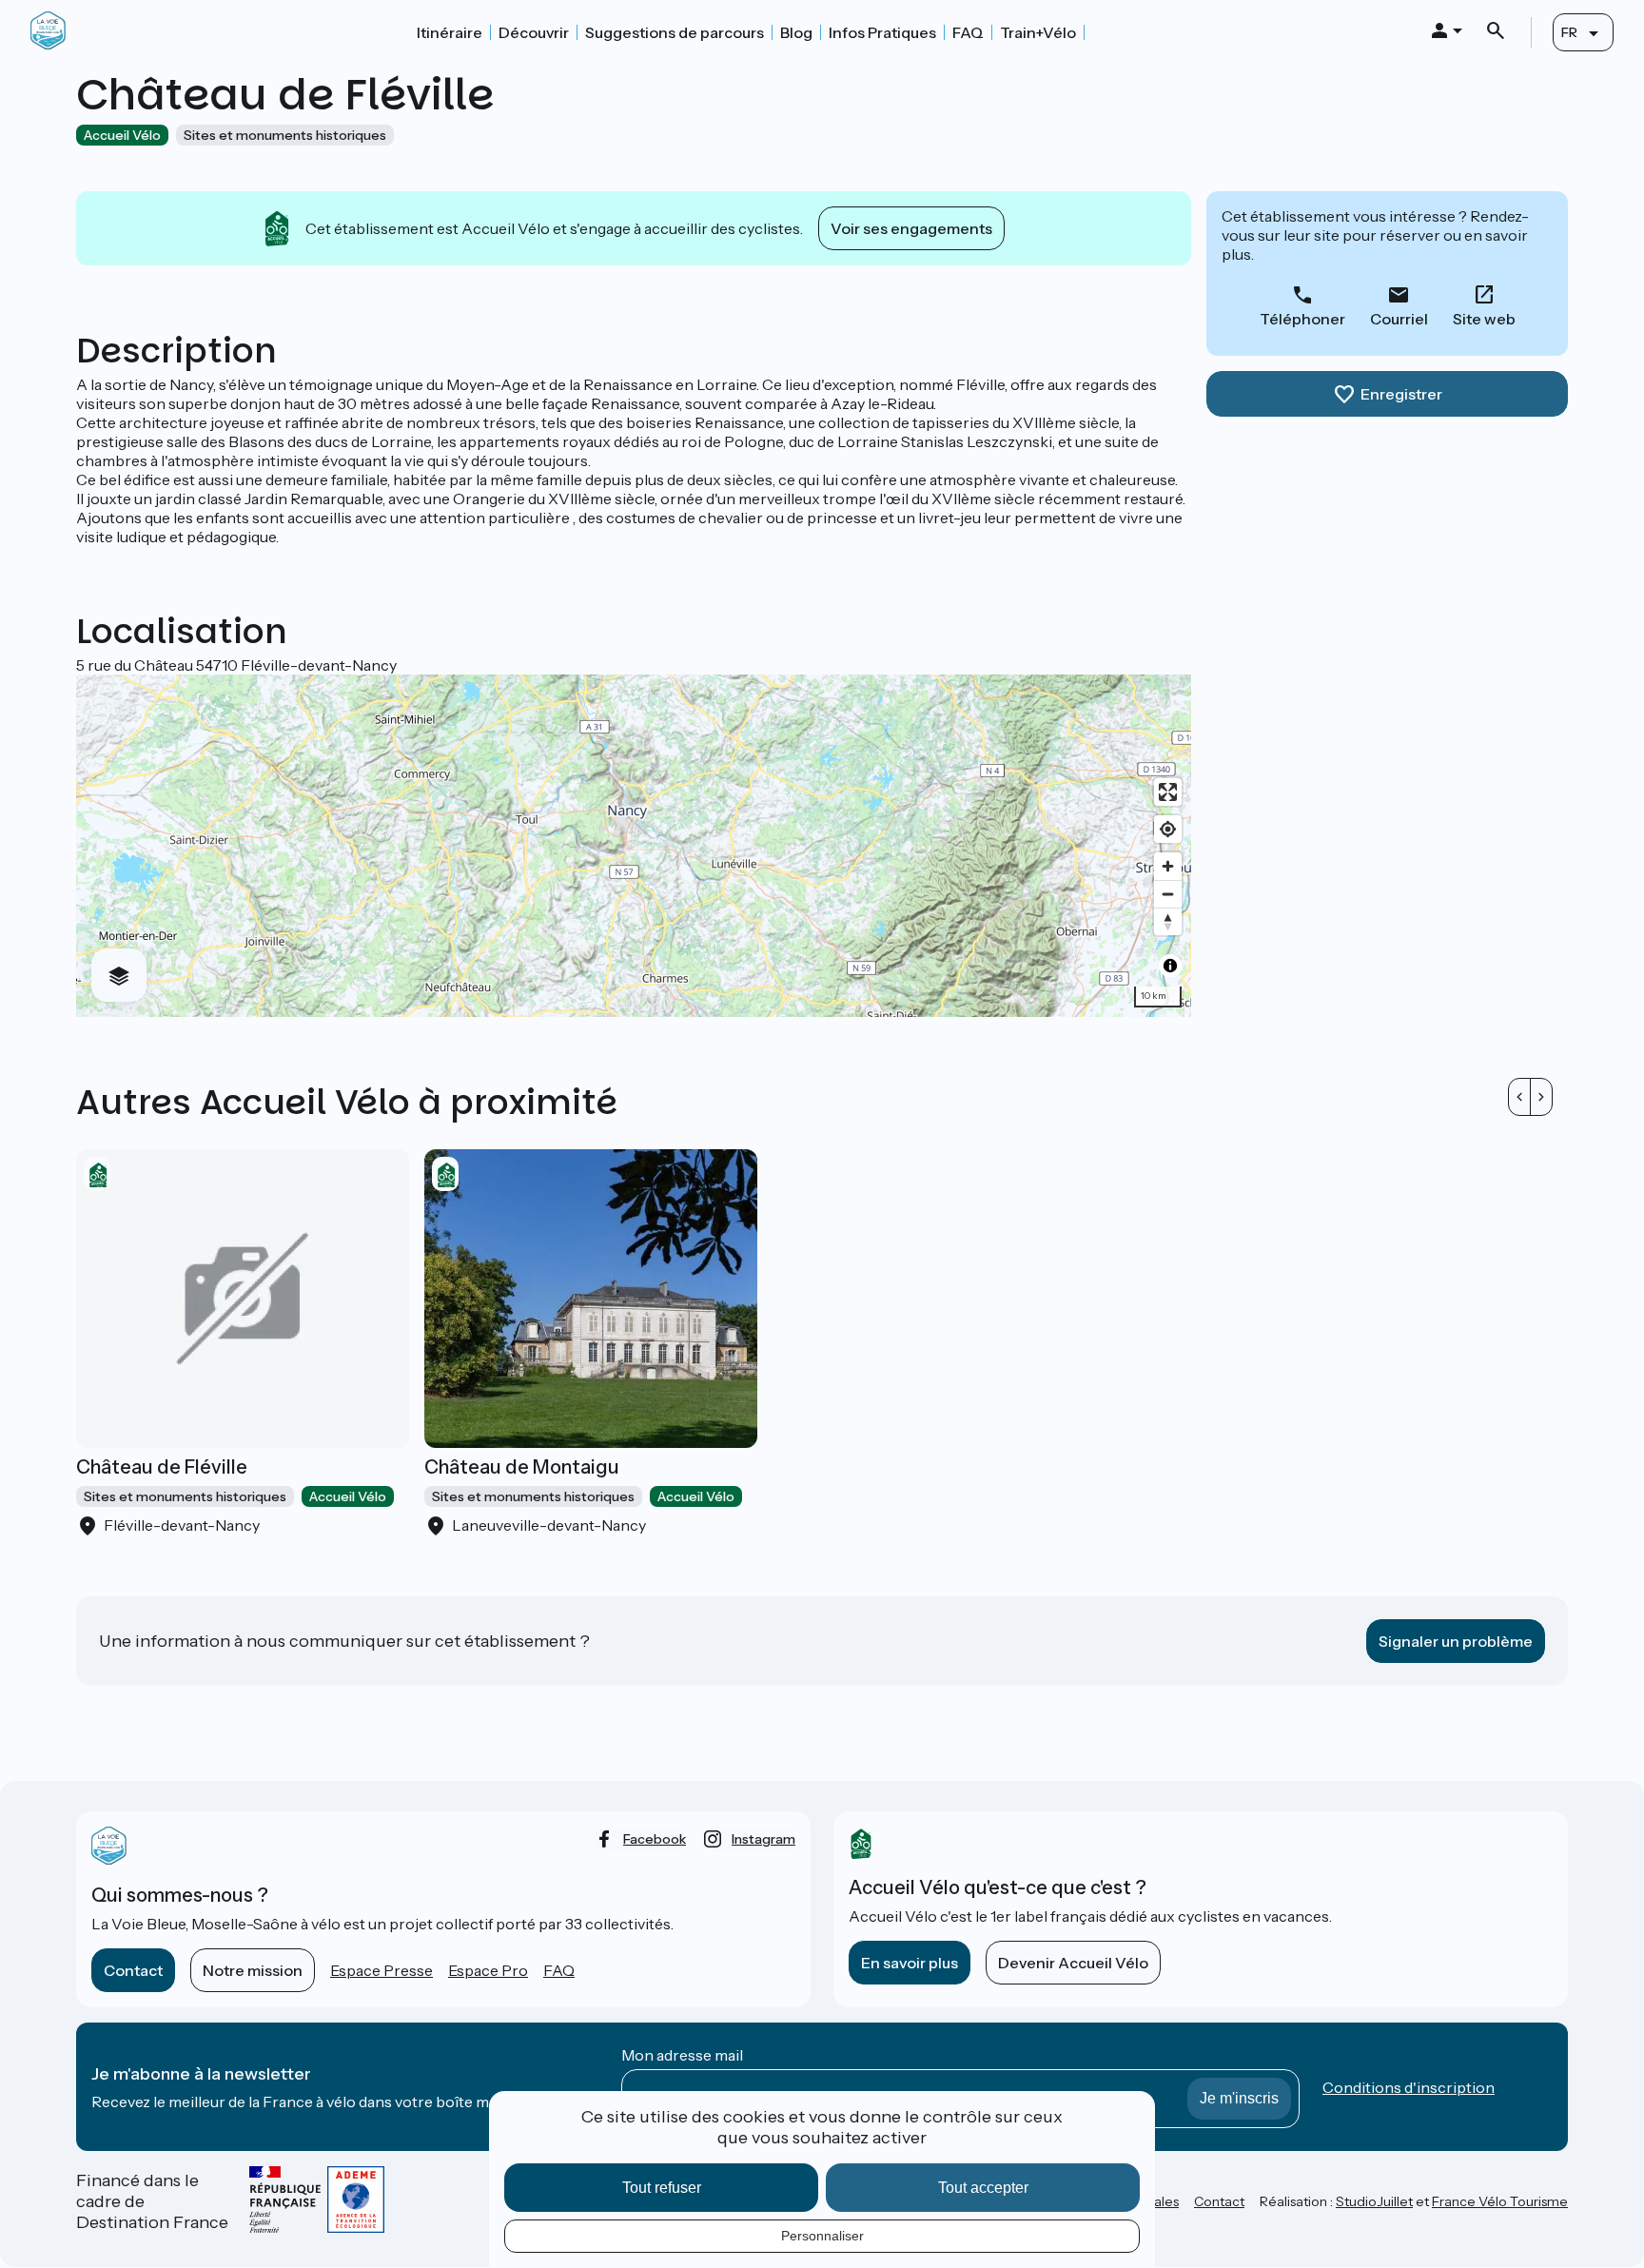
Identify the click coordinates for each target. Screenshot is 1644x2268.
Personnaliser (822, 2236)
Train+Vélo (1038, 32)
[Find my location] (1168, 829)
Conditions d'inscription (1409, 2087)
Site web (1484, 319)
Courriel (1399, 319)
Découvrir (534, 32)
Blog (796, 32)
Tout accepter (983, 2188)
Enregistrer (1401, 394)
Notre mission (253, 1970)
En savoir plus (910, 1963)
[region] (634, 846)
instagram (763, 1839)
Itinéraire (450, 32)
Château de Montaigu (522, 1467)
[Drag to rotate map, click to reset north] (1168, 921)
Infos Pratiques (882, 32)
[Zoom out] (1168, 894)
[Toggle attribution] (1170, 966)
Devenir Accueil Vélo (1073, 1963)
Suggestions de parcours (675, 32)
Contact (133, 1970)
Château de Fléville (162, 1467)
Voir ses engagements (911, 228)
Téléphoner (1302, 319)
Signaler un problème (1456, 1641)
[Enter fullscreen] (1168, 792)
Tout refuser (662, 2188)
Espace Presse (382, 1970)
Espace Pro (488, 1970)
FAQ (968, 32)
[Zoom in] (1168, 866)
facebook (655, 1839)
